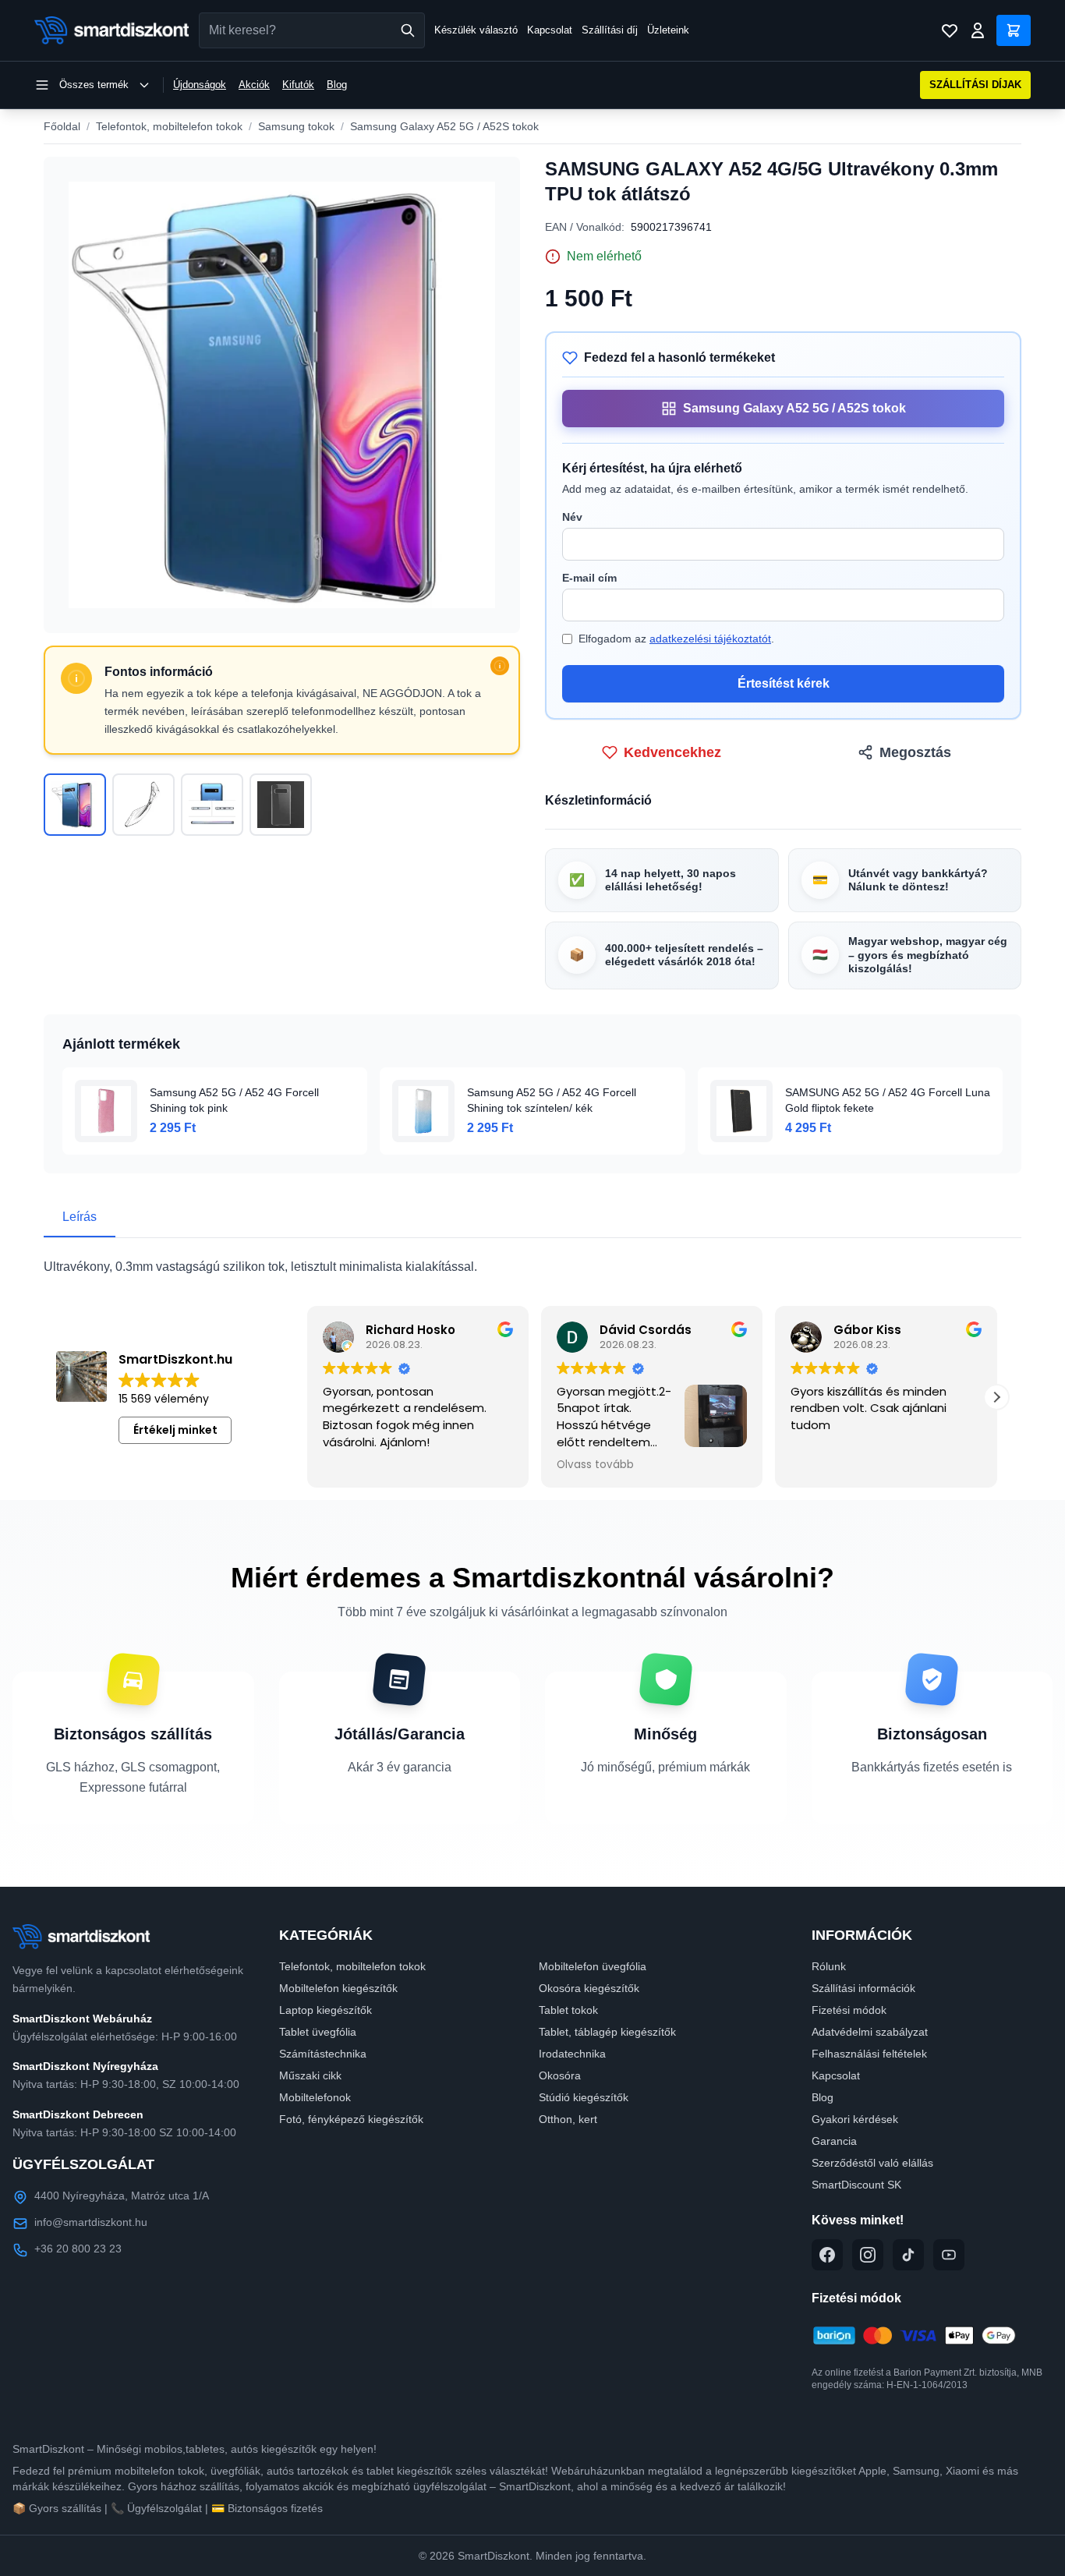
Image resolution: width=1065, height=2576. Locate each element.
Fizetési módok (849, 2010)
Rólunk (829, 1966)
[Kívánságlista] (950, 30)
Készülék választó (476, 30)
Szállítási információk (863, 1988)
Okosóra (560, 2075)
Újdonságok (200, 85)
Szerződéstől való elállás (872, 2163)
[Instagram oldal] (868, 2255)
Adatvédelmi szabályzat (870, 2032)
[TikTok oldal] (908, 2255)
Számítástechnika (323, 2054)
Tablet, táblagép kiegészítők (607, 2032)
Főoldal (62, 126)
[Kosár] (1014, 30)
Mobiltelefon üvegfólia (593, 1966)
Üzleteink (668, 30)
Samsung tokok (296, 126)
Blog (337, 85)
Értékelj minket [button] (175, 1430)
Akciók (254, 85)
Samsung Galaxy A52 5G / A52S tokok (444, 126)
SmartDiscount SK (856, 2185)
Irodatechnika (572, 2054)
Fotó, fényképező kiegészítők (351, 2119)
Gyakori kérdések (855, 2119)
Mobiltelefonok (315, 2097)
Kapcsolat (550, 30)
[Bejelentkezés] (978, 30)
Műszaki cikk (310, 2075)
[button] (996, 1397)
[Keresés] (408, 30)
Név (572, 517)
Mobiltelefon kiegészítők (338, 1988)
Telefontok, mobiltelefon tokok (169, 126)
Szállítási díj (610, 30)
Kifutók (298, 85)
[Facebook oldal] (827, 2255)
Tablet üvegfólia (318, 2032)
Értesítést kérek (784, 683)
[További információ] (500, 666)
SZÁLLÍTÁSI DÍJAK (975, 85)
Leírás (80, 1217)
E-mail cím (589, 578)
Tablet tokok (568, 2010)
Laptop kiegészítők (326, 2010)
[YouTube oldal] (949, 2255)
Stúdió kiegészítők (584, 2097)
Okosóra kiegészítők (589, 1988)
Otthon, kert (568, 2119)
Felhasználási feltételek (869, 2054)
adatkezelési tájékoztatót (710, 639)
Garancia (834, 2141)
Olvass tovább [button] (595, 1465)
